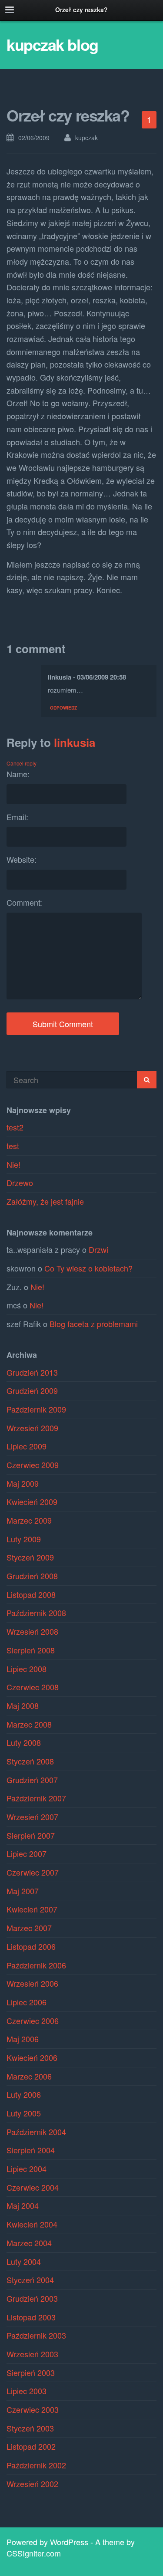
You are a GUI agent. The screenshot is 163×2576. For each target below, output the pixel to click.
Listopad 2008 (31, 1594)
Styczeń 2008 (30, 1761)
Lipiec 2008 (27, 1669)
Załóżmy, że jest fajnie (45, 1201)
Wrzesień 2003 (32, 2354)
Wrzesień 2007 (32, 1817)
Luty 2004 (24, 2261)
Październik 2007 (36, 1798)
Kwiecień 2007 (32, 1909)
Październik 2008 (36, 1613)
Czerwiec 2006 (33, 2021)
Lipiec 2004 (27, 2169)
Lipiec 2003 (27, 2391)
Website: (22, 859)
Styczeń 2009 (30, 1557)
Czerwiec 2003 (33, 2409)
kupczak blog (52, 44)
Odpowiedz (63, 707)
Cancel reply (22, 763)
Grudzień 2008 (32, 1576)
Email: (17, 817)
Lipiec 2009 (27, 1446)
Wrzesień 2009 (32, 1428)
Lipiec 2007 (27, 1853)
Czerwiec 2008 (33, 1687)
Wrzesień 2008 (32, 1631)
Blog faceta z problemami (94, 1324)
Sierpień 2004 (31, 2150)
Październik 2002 (36, 2465)
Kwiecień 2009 (32, 1502)
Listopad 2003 (31, 2317)
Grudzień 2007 (32, 1780)
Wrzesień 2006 (32, 1983)
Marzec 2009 (29, 1520)
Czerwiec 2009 (33, 1465)
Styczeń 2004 (30, 2280)
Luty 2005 (24, 2113)
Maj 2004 (23, 2205)
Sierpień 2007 (31, 1835)
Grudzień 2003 (32, 2298)
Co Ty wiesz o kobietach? (88, 1268)
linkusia (75, 742)
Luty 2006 (24, 2094)
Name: (18, 774)
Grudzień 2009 (32, 1390)
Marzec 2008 (29, 1724)
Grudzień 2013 (32, 1372)
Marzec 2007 (29, 1928)
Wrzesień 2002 (32, 2484)
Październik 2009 (36, 1409)
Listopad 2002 (31, 2446)
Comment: (24, 902)
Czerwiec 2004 (33, 2187)
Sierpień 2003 (31, 2372)
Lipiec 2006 (27, 2002)
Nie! (13, 1164)
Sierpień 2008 (31, 1650)
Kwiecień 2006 (32, 2057)
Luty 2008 (24, 1742)
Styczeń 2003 (30, 2428)
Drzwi (98, 1249)
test (13, 1146)
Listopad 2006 (31, 1946)
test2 (15, 1127)
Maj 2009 (23, 1483)
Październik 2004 (36, 2132)
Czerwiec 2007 (33, 1872)
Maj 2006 (23, 2039)
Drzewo (20, 1183)
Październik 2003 (36, 2335)
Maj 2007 (23, 1891)
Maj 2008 (23, 1705)
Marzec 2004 (29, 2243)
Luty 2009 (24, 1539)
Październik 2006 (36, 1965)
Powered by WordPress (47, 2542)
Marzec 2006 (29, 2076)
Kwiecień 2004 (32, 2224)
